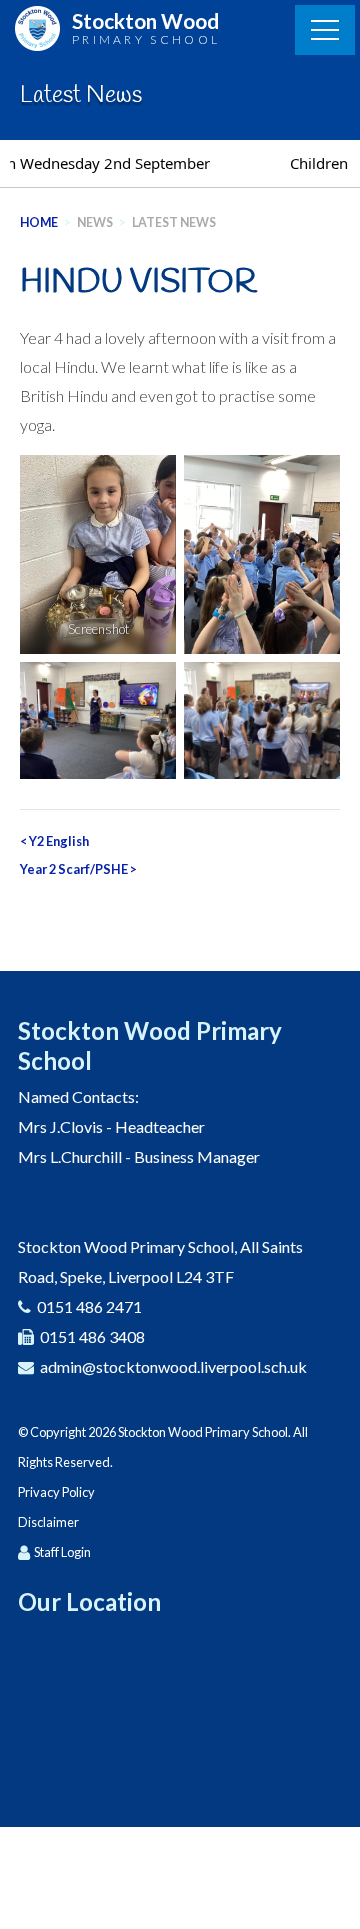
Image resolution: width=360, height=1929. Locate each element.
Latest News (174, 222)
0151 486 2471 (89, 1306)
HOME (39, 222)
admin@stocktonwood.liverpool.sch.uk (173, 1366)
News (95, 222)
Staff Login (62, 1552)
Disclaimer (48, 1522)
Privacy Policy (56, 1492)
